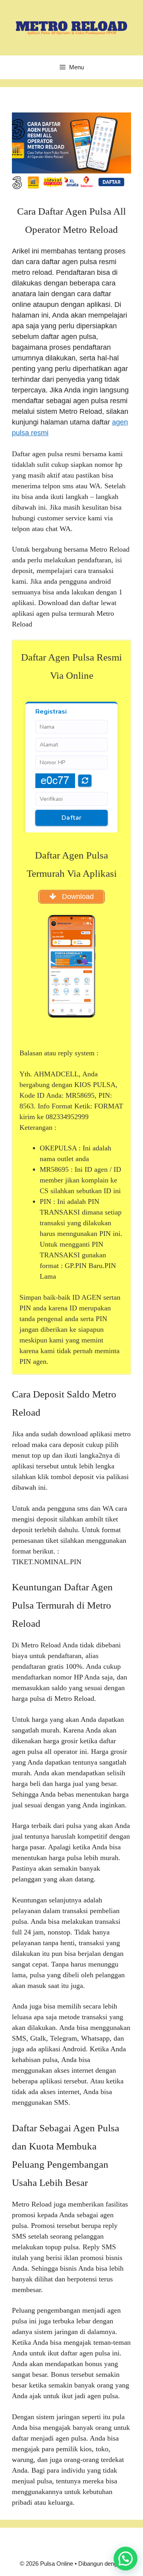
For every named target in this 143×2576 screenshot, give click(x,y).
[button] (126, 2559)
